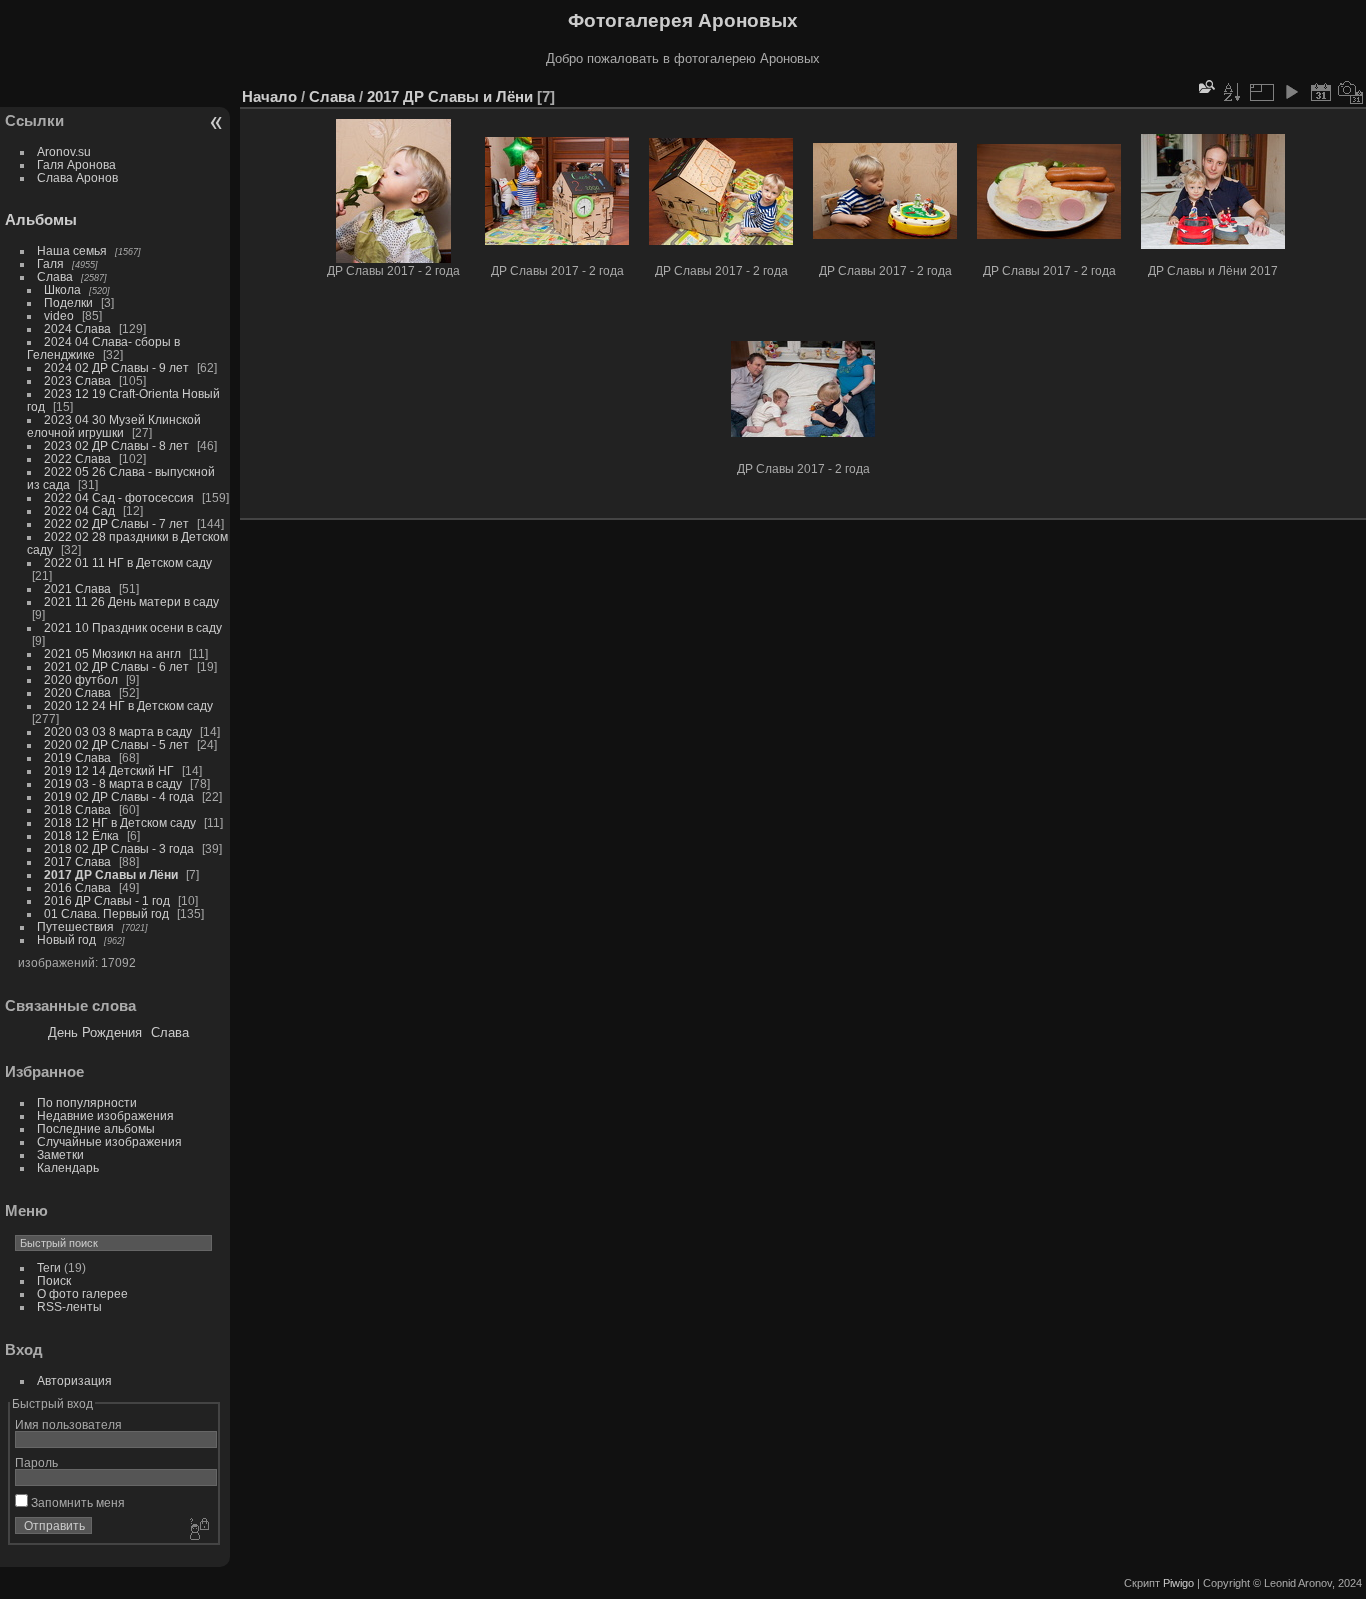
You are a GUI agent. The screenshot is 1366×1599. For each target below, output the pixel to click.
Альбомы (41, 219)
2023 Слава (77, 380)
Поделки (68, 302)
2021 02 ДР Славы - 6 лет (116, 666)
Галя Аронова (76, 164)
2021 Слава (77, 588)
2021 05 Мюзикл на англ (112, 653)
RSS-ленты (69, 1306)
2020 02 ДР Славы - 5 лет (116, 744)
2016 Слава (77, 887)
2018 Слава (77, 809)
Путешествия (75, 926)
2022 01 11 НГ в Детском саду (128, 562)
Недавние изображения (105, 1115)
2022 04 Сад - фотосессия (119, 497)
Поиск (54, 1280)
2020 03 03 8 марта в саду (118, 731)
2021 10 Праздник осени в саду (133, 627)
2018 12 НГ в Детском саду (120, 822)
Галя (50, 263)
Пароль (36, 1462)
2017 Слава (77, 861)
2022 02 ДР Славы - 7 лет (116, 523)
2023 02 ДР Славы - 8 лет (116, 445)
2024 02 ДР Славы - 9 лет (116, 367)
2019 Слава (77, 757)
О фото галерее (82, 1293)
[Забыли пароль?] (198, 1530)
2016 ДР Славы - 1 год (107, 900)
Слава (55, 276)
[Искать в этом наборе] (1205, 86)
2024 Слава (77, 328)
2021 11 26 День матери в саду (131, 601)
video (59, 315)
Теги (49, 1267)
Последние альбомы (96, 1128)
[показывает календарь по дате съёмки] (1351, 92)
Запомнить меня (76, 1502)
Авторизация (74, 1380)
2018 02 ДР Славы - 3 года (119, 848)
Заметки (60, 1154)
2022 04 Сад (79, 510)
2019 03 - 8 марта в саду (113, 783)
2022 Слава (77, 458)
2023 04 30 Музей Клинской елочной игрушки (114, 426)
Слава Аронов (77, 177)
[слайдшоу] (1291, 92)
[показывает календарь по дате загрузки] (1321, 92)
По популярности (87, 1102)
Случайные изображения (109, 1141)
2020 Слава (77, 692)
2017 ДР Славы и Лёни (111, 874)
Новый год (66, 939)
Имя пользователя (68, 1424)
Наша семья (72, 250)
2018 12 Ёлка (81, 835)
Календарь (68, 1167)
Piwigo (1178, 1583)
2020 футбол (81, 679)
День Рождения (95, 1032)
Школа (62, 289)
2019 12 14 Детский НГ (109, 770)
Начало (269, 96)
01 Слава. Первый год (106, 913)
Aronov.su (64, 151)
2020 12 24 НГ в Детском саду (128, 705)
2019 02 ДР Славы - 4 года (119, 796)
